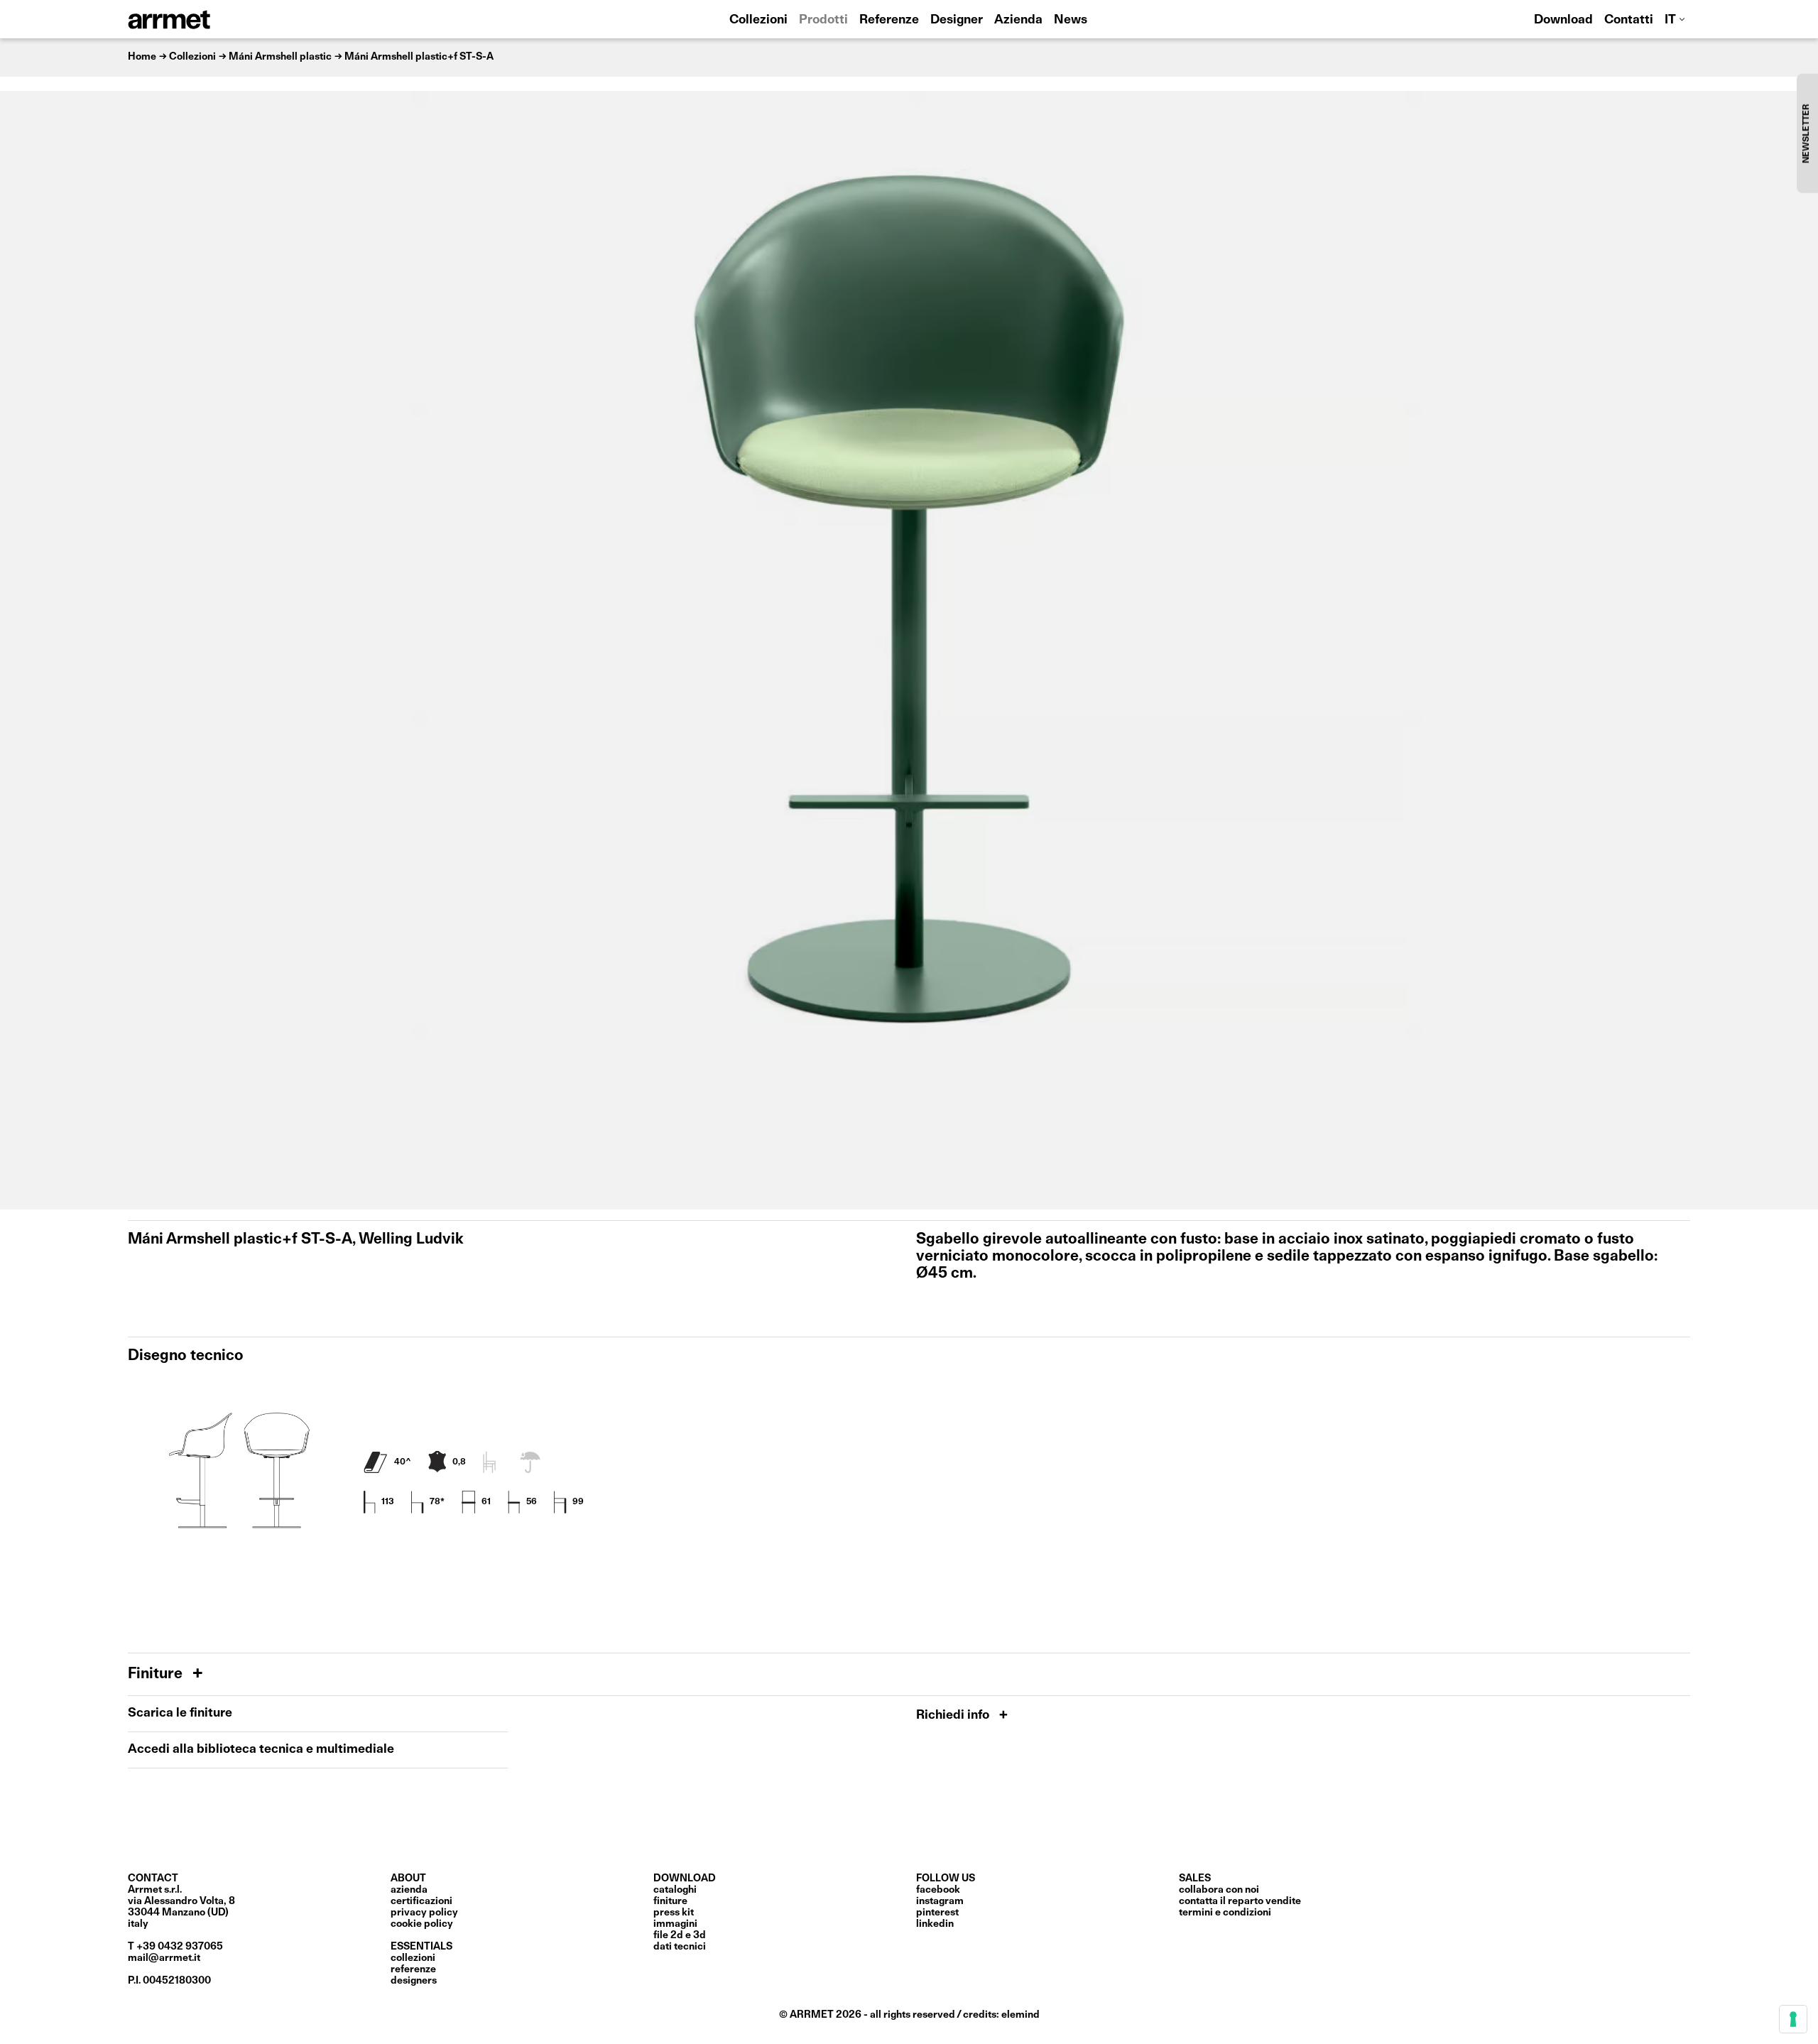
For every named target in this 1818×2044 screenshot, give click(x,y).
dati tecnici (680, 1947)
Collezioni (758, 20)
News (1071, 20)
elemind (1020, 2015)
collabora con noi (1219, 1890)
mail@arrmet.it (164, 1958)
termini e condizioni (1225, 1913)
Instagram (940, 1901)
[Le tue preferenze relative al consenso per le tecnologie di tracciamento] (1793, 2019)
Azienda (1018, 20)
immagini (675, 1924)
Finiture (157, 1674)
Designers (414, 1981)
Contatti (1629, 20)
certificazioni (421, 1901)
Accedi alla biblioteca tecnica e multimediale (261, 1750)
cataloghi (675, 1890)
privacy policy (424, 1913)
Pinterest (937, 1913)
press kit (674, 1913)
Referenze (889, 20)
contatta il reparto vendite (1240, 1901)
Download (1563, 20)
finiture (670, 1901)
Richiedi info (954, 1716)
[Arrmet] (208, 19)
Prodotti (823, 20)
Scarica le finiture (180, 1713)
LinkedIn (935, 1924)
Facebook (938, 1890)
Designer (957, 20)
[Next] (1800, 650)
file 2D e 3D (680, 1935)
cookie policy (422, 1924)
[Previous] (18, 650)
